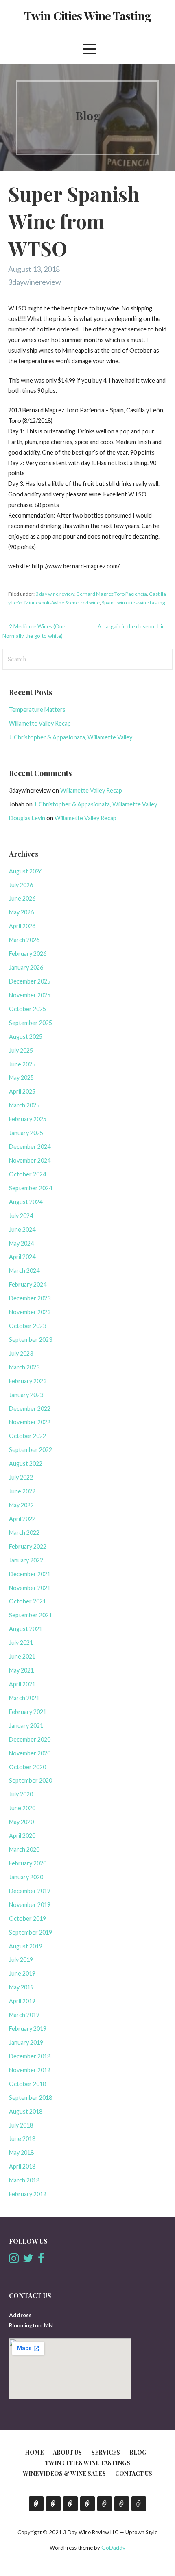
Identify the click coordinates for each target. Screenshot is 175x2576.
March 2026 (24, 940)
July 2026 (21, 885)
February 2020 (28, 1863)
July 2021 (21, 1643)
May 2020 (21, 1822)
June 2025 (22, 1064)
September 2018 (31, 2098)
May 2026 (21, 912)
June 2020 (22, 1808)
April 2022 (22, 1519)
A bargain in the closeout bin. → (135, 626)
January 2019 (26, 2042)
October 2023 (27, 1326)
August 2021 (26, 1629)
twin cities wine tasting (140, 603)
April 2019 (22, 2001)
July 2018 (21, 2125)
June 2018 (22, 2139)
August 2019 (26, 1946)
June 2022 (22, 1491)
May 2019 (21, 1987)
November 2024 (30, 1160)
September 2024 (31, 1188)
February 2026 (28, 954)
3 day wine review (55, 594)
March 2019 (24, 2015)
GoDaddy (113, 2547)
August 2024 (26, 1202)
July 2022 (21, 1477)
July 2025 (21, 1050)
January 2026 (26, 967)
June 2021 (22, 1656)
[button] (90, 49)
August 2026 (26, 871)
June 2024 (22, 1230)
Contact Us (134, 2473)
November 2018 (30, 2070)
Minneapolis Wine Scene (51, 603)
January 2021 (26, 1726)
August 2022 (26, 1463)
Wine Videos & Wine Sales (64, 2473)
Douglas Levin (27, 818)
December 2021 (30, 1574)
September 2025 (31, 1023)
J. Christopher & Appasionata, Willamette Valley (71, 737)
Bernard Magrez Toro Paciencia (112, 594)
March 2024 (24, 1271)
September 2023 (31, 1340)
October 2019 (27, 1918)
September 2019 (31, 1932)
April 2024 (22, 1257)
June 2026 (22, 898)
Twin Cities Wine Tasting (87, 15)
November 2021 (30, 1588)
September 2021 (31, 1615)
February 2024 (28, 1284)
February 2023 (28, 1381)
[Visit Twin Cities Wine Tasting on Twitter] (28, 2260)
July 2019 (21, 1960)
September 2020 (31, 1780)
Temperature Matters (37, 710)
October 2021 (27, 1601)
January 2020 (26, 1877)
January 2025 (26, 1133)
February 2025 (28, 1119)
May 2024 (21, 1243)
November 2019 (30, 1905)
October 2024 (27, 1174)
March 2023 (24, 1367)
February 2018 (28, 2194)
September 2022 (31, 1450)
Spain (108, 603)
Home (34, 2452)
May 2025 (21, 1078)
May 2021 (21, 1670)
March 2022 (24, 1533)
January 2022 (26, 1560)
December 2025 (30, 981)
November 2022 (30, 1422)
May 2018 (21, 2152)
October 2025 (27, 1009)
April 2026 (22, 926)
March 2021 (24, 1698)
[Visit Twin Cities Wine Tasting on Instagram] (14, 2260)
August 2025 (26, 1037)
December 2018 (30, 2056)
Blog (138, 2452)
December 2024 (30, 1147)
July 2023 (21, 1353)
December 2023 (30, 1298)
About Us (67, 2452)
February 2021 (28, 1712)
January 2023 (26, 1395)
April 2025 (22, 1091)
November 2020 (30, 1753)
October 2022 (27, 1436)
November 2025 (30, 995)
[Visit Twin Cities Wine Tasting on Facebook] (41, 2260)
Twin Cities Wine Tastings (87, 2463)
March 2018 (24, 2180)
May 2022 (21, 1505)
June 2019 (22, 1973)
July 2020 (21, 1794)
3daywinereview (35, 282)
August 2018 (26, 2111)
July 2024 (21, 1216)
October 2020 (27, 1767)
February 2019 (28, 2029)
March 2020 (24, 1849)
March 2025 (24, 1105)
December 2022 (30, 1409)
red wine (90, 603)
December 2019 (30, 1891)
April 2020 (22, 1836)
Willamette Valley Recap (40, 723)
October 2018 (27, 2084)
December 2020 (30, 1739)
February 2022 (28, 1546)
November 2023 (30, 1312)
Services (106, 2452)
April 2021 (22, 1684)
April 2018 (22, 2166)
